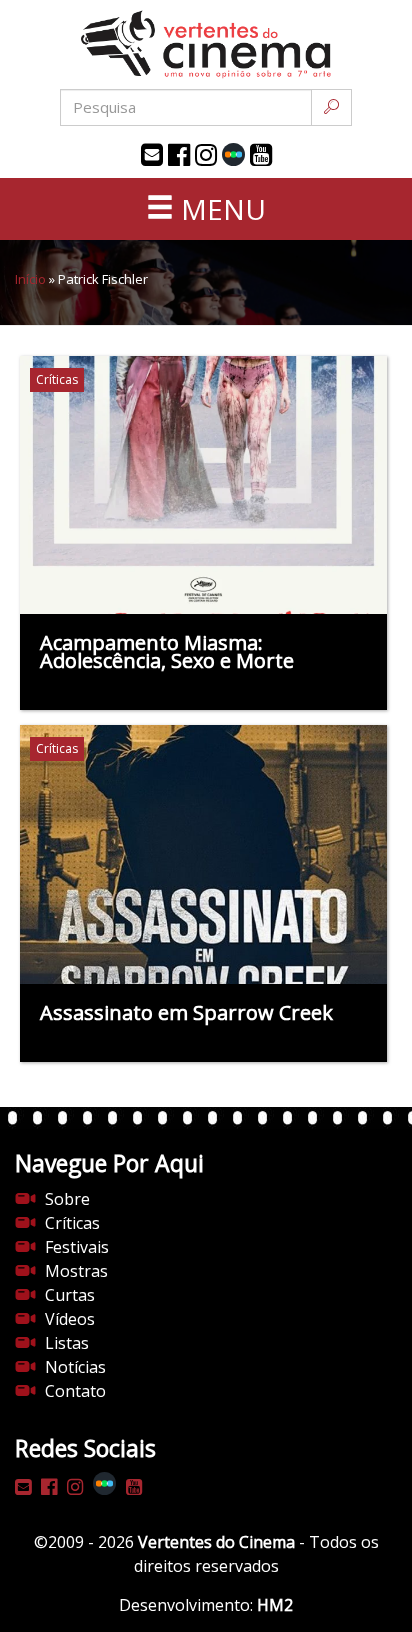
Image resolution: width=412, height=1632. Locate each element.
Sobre (67, 1199)
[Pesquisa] (331, 107)
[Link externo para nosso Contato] (152, 155)
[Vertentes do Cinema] (206, 44)
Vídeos (70, 1319)
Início (30, 279)
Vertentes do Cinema (216, 1542)
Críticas (72, 1223)
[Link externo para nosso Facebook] (179, 155)
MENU (220, 209)
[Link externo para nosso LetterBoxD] (233, 154)
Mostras (76, 1271)
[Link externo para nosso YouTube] (261, 155)
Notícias (75, 1367)
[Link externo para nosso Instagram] (206, 155)
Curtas (70, 1295)
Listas (67, 1343)
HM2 (275, 1605)
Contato (75, 1391)
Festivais (77, 1247)
